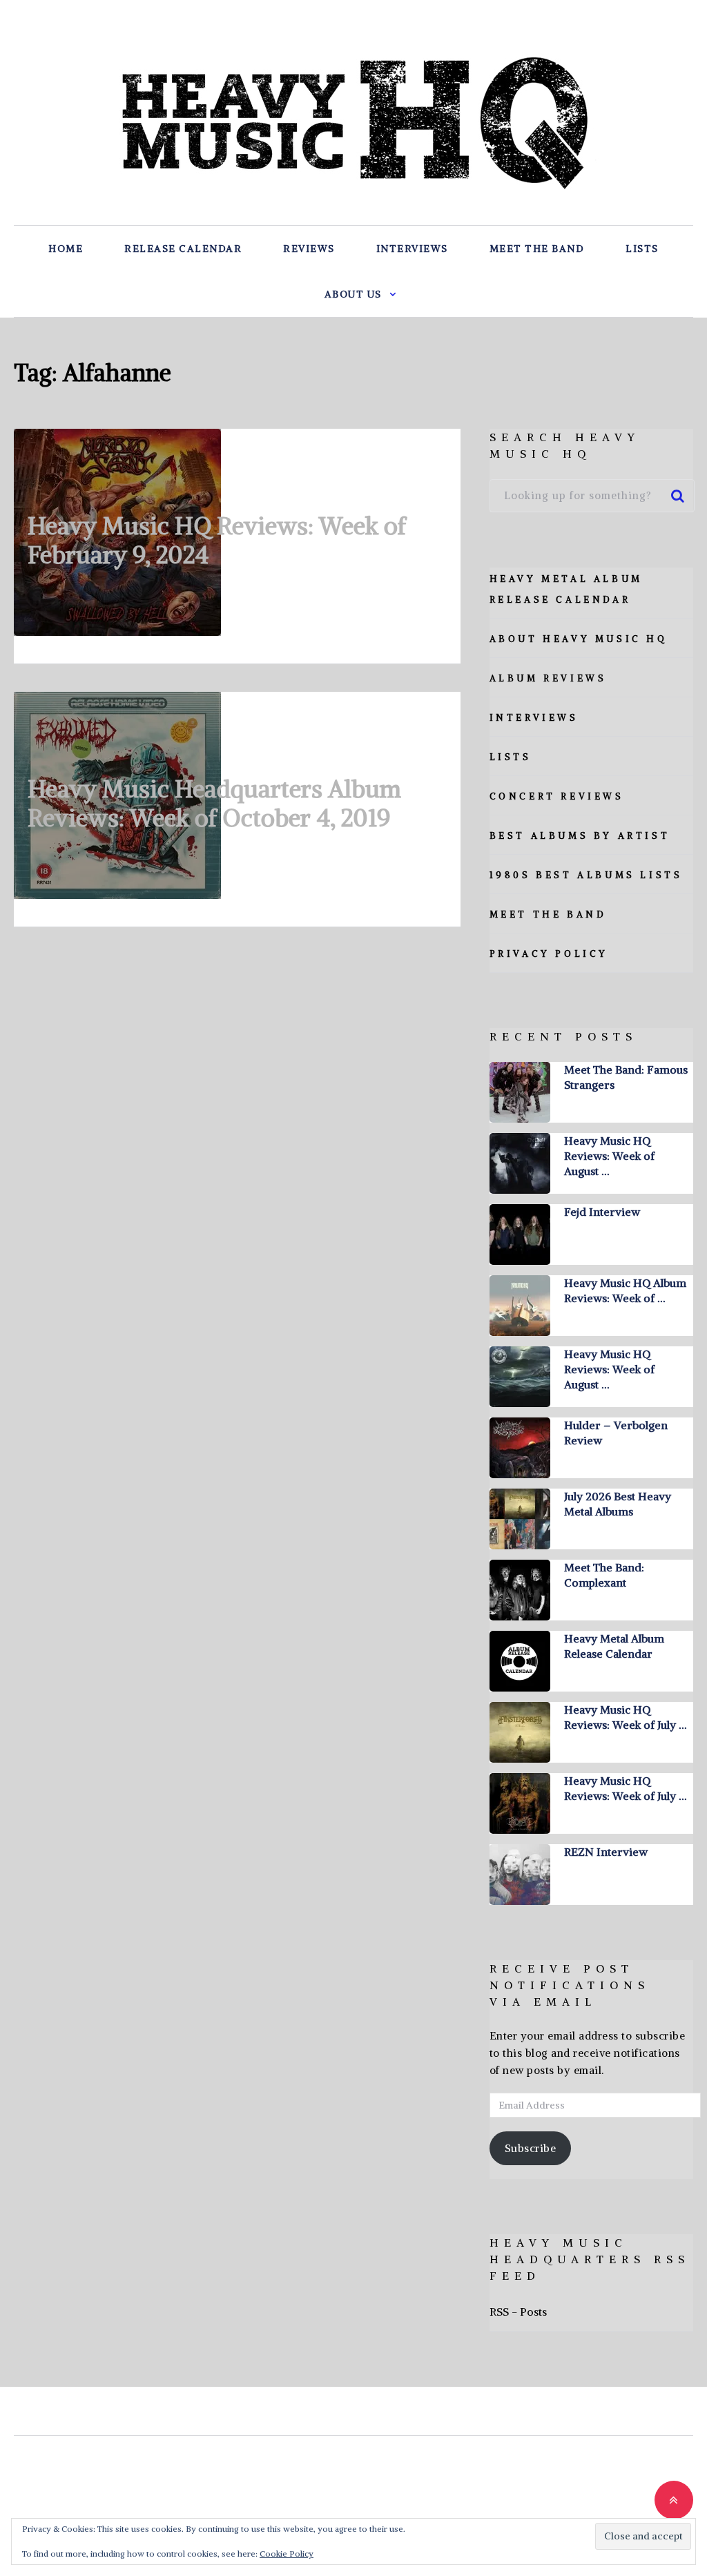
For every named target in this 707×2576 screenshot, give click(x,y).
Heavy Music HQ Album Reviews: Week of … (625, 1290)
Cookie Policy (287, 2554)
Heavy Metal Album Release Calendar (614, 1646)
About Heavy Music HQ (579, 639)
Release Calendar (183, 249)
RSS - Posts (518, 2312)
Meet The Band (537, 249)
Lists (642, 249)
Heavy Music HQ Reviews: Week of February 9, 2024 (217, 540)
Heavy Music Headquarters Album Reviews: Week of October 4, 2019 (214, 803)
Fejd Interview (602, 1212)
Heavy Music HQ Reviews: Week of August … (609, 1156)
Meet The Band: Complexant (604, 1575)
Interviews (412, 249)
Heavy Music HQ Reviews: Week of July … (625, 1717)
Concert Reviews (557, 796)
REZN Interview (606, 1852)
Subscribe (531, 2148)
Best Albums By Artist (580, 836)
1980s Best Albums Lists (586, 875)
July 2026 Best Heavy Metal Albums (618, 1504)
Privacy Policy (549, 954)
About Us (353, 294)
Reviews (309, 249)
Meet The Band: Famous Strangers (626, 1077)
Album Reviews (548, 678)
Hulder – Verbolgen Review (616, 1433)
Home (66, 249)
